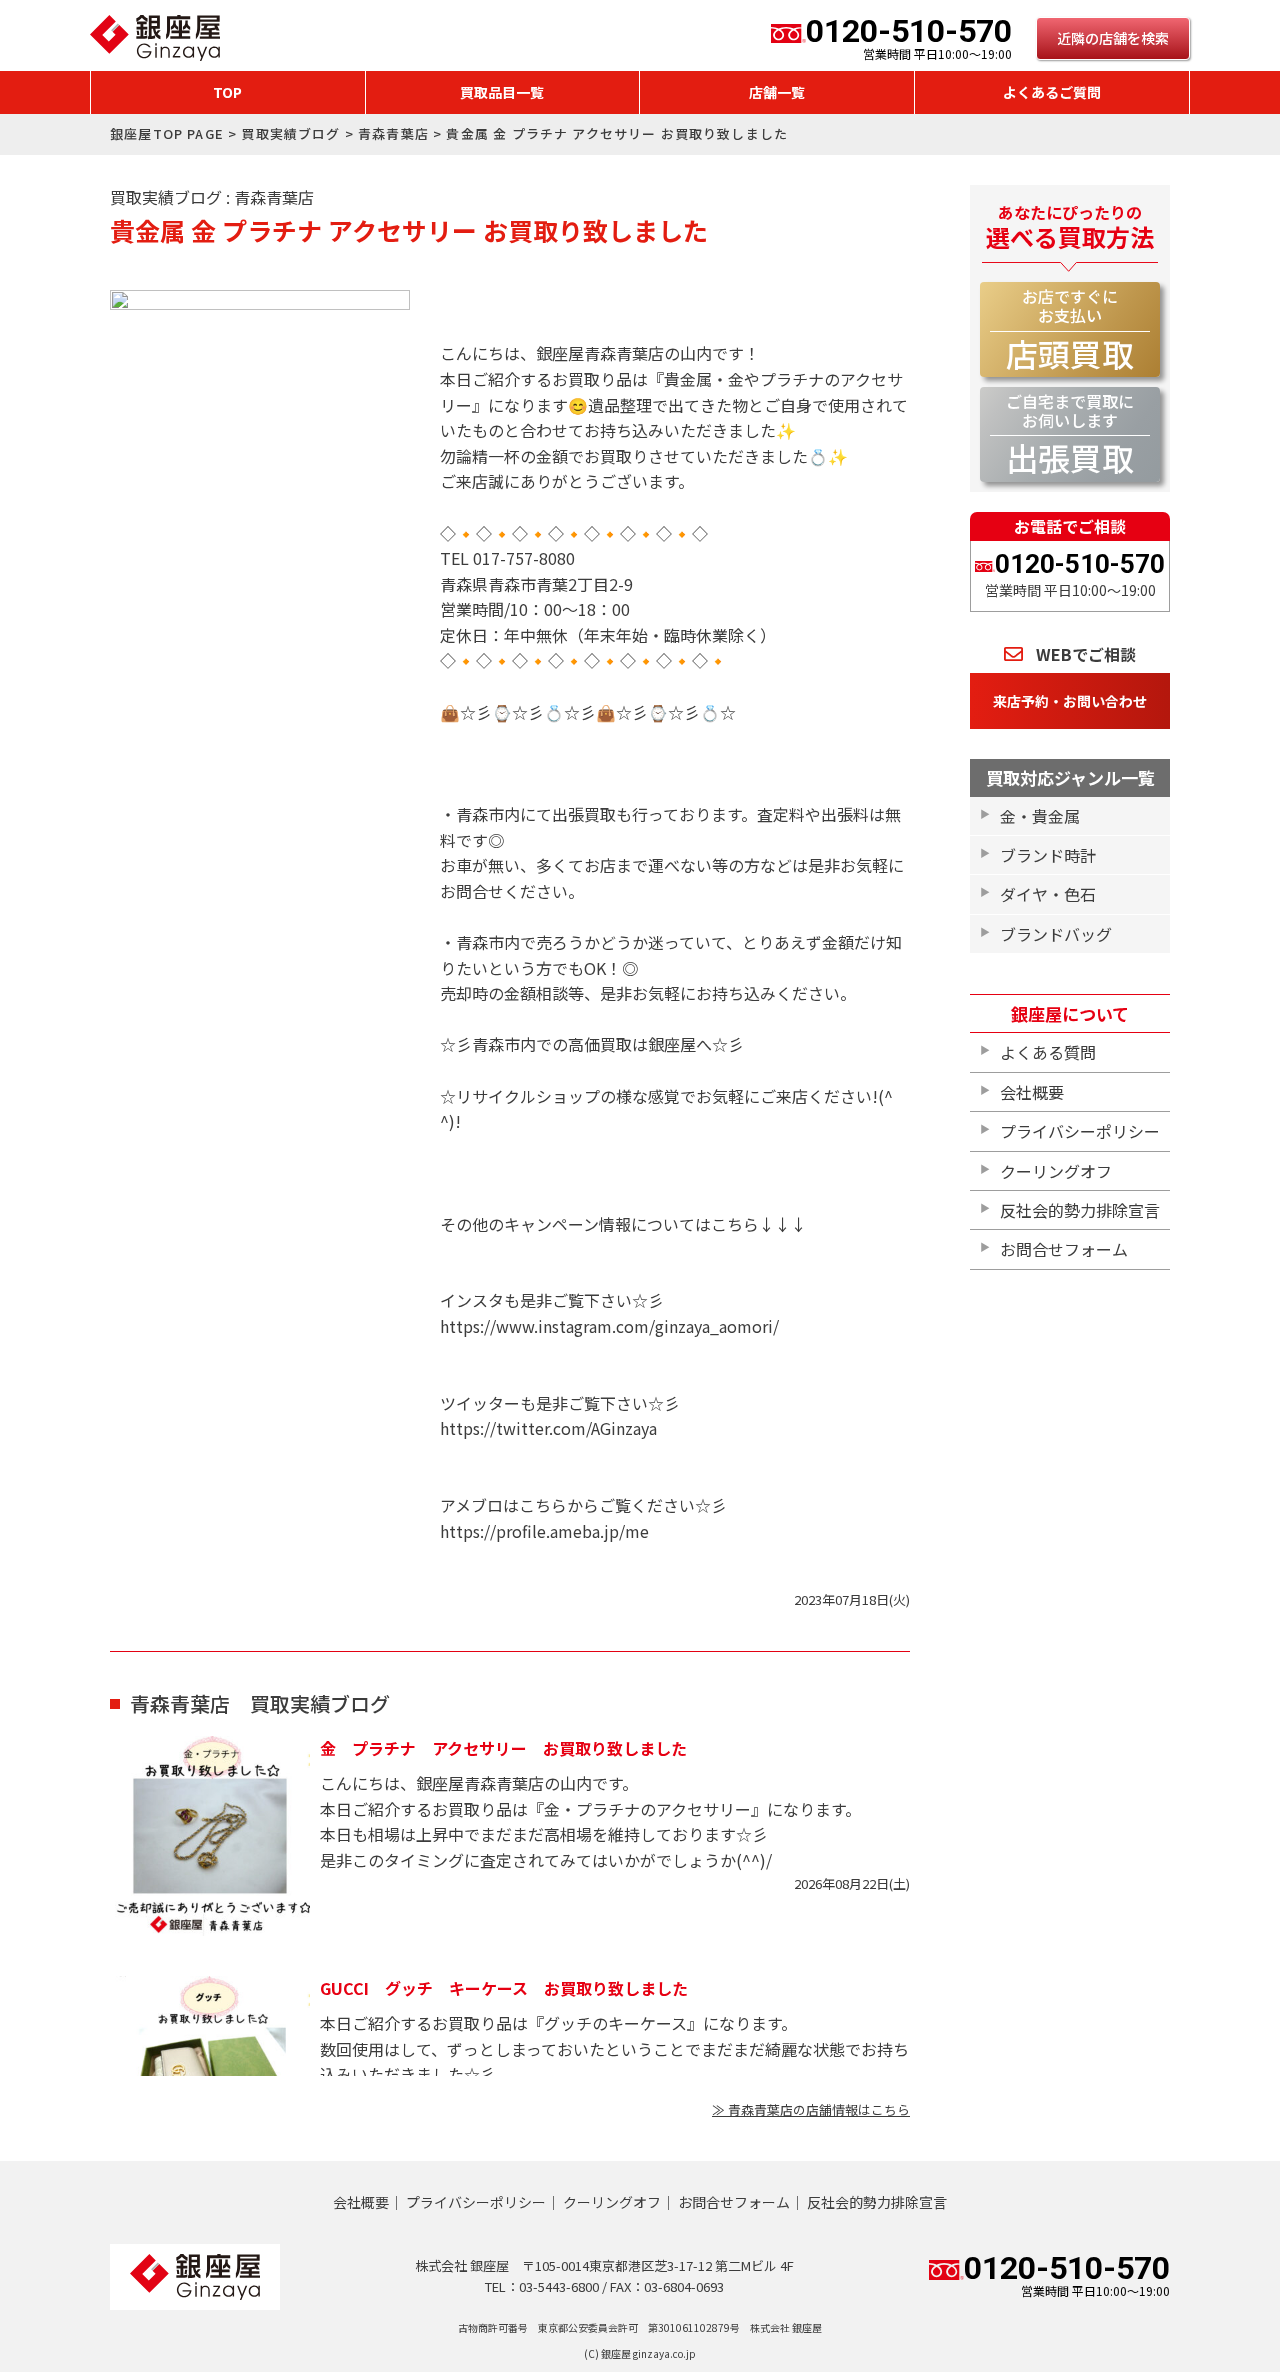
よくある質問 (1048, 1052)
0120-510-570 (909, 38)
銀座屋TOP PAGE (167, 133)
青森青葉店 (393, 133)
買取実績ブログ (290, 133)
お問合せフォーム (1064, 1249)
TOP (227, 92)
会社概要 (1032, 1092)
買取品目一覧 (502, 92)
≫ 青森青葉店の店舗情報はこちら (811, 2109)
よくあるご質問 (1052, 92)
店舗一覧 (777, 92)
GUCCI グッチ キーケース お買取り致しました (504, 1988)
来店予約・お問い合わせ (1070, 701)
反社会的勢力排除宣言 (1080, 1210)
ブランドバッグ (1056, 934)
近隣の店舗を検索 (1113, 38)
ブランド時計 (1048, 855)
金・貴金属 (1040, 816)
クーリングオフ (1056, 1171)
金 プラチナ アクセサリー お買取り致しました (503, 1748)
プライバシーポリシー (1080, 1131)
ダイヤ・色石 (1048, 894)
